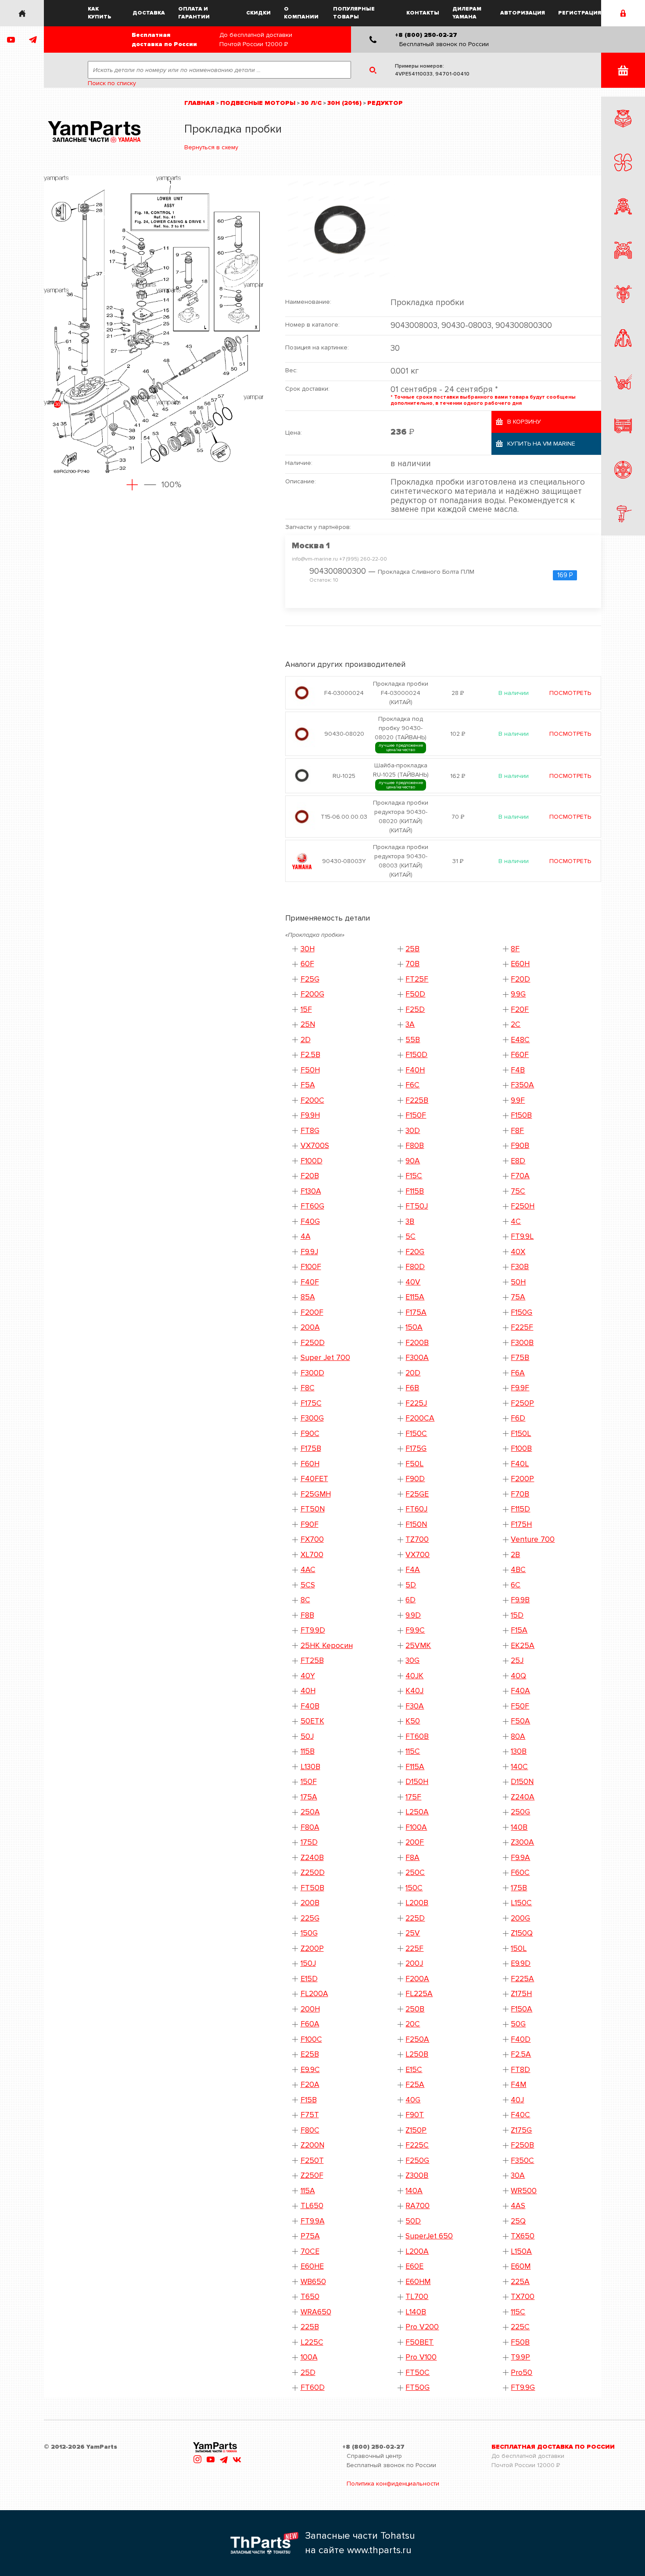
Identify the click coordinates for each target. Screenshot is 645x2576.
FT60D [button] (313, 2387)
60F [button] (307, 964)
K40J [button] (414, 1691)
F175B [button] (311, 1448)
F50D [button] (415, 994)
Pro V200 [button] (422, 2327)
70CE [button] (310, 2251)
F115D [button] (520, 1509)
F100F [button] (311, 1267)
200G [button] (520, 1918)
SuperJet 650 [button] (429, 2236)
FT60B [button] (417, 1736)
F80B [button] (415, 1146)
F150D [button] (416, 1055)
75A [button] (518, 1297)
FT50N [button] (313, 1509)
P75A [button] (310, 2236)
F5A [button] (308, 1085)
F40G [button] (310, 1221)
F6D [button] (518, 1418)
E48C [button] (520, 1040)
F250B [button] (522, 2145)
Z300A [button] (522, 1842)
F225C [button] (417, 2145)
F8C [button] (308, 1388)
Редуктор (385, 103)
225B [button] (310, 2327)
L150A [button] (521, 2251)
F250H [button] (523, 1206)
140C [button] (519, 1767)
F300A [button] (417, 1358)
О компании (301, 13)
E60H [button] (520, 964)
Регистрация (580, 13)
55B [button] (413, 1040)
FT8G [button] (310, 1131)
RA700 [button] (417, 2206)
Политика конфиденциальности (393, 2484)
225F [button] (414, 1948)
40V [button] (413, 1282)
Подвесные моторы (258, 103)
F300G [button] (312, 1418)
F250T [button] (312, 2160)
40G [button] (413, 2100)
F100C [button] (311, 2039)
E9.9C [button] (310, 2070)
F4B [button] (518, 1070)
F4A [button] (413, 1570)
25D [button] (308, 2373)
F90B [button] (520, 1146)
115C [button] (413, 1751)
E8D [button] (518, 1161)
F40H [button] (415, 1070)
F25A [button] (415, 2085)
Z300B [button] (417, 2175)
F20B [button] (310, 1176)
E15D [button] (309, 1979)
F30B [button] (520, 1267)
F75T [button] (310, 2115)
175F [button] (413, 1797)
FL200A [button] (314, 1994)
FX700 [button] (312, 1539)
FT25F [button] (417, 979)
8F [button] (515, 949)
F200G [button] (312, 994)
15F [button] (306, 1009)
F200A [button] (417, 1979)
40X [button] (518, 1252)
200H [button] (310, 2009)
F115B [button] (415, 1191)
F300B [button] (522, 1343)
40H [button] (308, 1691)
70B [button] (412, 964)
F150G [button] (521, 1312)
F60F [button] (520, 1055)
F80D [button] (415, 1267)
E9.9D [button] (521, 1963)
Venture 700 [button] (533, 1539)
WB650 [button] (313, 2282)
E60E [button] (414, 2266)
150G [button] (309, 1933)
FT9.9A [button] (313, 2221)
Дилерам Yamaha (467, 13)
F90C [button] (310, 1434)
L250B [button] (417, 2054)
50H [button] (518, 1282)
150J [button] (308, 1963)
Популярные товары (354, 13)
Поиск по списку (112, 83)
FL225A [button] (419, 1994)
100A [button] (309, 2357)
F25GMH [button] (316, 1494)
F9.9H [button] (310, 1115)
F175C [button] (311, 1403)
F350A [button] (522, 1085)
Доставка (149, 13)
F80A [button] (310, 1827)
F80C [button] (310, 2130)
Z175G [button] (521, 2130)
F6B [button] (412, 1388)
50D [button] (413, 2221)
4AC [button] (308, 1570)
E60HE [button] (312, 2266)
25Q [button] (518, 2221)
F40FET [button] (314, 1479)
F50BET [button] (419, 2342)
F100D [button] (312, 1161)
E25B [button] (310, 2054)
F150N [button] (416, 1524)
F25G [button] (310, 979)
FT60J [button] (416, 1509)
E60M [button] (521, 2266)
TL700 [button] (417, 2297)
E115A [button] (415, 1297)
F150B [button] (521, 1115)
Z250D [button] (313, 1873)
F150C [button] (416, 1434)
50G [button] (518, 2024)
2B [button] (515, 1555)
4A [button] (306, 1236)
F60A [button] (310, 2024)
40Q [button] (518, 1676)
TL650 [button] (312, 2206)
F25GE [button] (417, 1494)
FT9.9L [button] (522, 1236)
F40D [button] (521, 2039)
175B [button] (519, 1888)
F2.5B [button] (310, 1055)
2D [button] (306, 1040)
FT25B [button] (312, 1660)
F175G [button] (416, 1448)
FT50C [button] (417, 2373)
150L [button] (519, 1948)
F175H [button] (521, 1524)
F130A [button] (311, 1191)
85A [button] (308, 1297)
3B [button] (410, 1221)
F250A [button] (417, 2039)
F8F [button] (517, 1131)
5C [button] (410, 1236)
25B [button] (412, 949)
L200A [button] (417, 2251)
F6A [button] (518, 1373)
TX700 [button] (523, 2297)
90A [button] (413, 1161)
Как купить (100, 13)
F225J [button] (416, 1403)
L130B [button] (310, 1767)
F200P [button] (522, 1479)
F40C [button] (520, 2115)
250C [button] (415, 1873)
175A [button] (309, 1797)
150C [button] (414, 1888)
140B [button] (519, 1827)
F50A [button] (520, 1721)
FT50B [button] (312, 1888)
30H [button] (308, 949)
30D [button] (413, 1131)
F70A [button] (520, 1176)
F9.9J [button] (309, 1252)
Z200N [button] (312, 2145)
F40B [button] (310, 1706)
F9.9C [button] (415, 1630)
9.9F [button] (518, 1100)
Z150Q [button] (522, 1933)
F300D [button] (312, 1373)
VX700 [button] (417, 1555)
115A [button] (308, 2191)
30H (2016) (344, 103)
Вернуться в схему (211, 147)
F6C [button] (412, 1085)
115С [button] (518, 2312)
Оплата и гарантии (194, 13)
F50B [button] (520, 2342)
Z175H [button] (521, 1994)
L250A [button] (417, 1812)
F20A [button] (310, 2085)
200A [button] (310, 1327)
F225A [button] (522, 1979)
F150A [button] (521, 2009)
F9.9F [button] (520, 1388)
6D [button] (410, 1600)
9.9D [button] (413, 1615)
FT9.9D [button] (313, 1630)
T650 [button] (310, 2297)
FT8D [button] (520, 2070)
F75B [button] (520, 1358)
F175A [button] (416, 1312)
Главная (199, 103)
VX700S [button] (315, 1146)
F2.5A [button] (521, 2054)
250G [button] (520, 1812)
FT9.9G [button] (523, 2387)
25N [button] (308, 1024)
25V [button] (413, 1933)
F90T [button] (415, 2115)
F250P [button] (522, 1403)
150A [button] (414, 1327)
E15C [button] (414, 2070)
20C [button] (413, 2024)
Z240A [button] (523, 1797)
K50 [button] (413, 1721)
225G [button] (310, 1918)
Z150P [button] (416, 2130)
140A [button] (414, 2191)
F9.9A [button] (520, 1858)
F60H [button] (310, 1464)
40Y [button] (308, 1676)
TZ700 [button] (417, 1539)
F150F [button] (416, 1115)
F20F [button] (520, 1009)
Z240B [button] (312, 1858)
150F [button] (309, 1782)
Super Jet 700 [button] (325, 1358)
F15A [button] (519, 1630)
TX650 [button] (523, 2236)
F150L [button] (521, 1434)
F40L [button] (520, 1464)
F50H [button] (310, 1070)
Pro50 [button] (521, 2373)
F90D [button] (415, 1479)
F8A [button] (412, 1858)
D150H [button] (417, 1782)
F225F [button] (522, 1327)
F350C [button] (522, 2160)
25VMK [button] (418, 1646)
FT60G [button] (312, 1206)
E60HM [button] (418, 2282)
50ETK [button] (312, 1721)
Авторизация (523, 13)
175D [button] (309, 1842)
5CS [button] (308, 1585)
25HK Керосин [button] (327, 1646)
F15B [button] (309, 2100)
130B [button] (519, 1751)
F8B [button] (307, 1615)
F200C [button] (312, 1100)
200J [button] (414, 1963)
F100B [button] (521, 1448)
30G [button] (412, 1660)
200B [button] (310, 1903)
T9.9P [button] (520, 2357)
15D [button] (517, 1615)
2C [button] (516, 1024)
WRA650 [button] (316, 2312)
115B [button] (308, 1751)
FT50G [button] (417, 2387)
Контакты (423, 13)
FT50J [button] (417, 1206)
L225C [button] (312, 2342)
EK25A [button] (523, 1646)
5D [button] (411, 1585)
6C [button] (516, 1585)
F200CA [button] (420, 1418)
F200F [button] (312, 1312)
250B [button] (415, 2009)
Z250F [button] (312, 2175)
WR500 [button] (524, 2191)
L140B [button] (416, 2312)
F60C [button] (520, 1873)
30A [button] (518, 2175)
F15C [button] (414, 1176)
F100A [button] (416, 1827)
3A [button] (410, 1024)
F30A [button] (415, 1706)
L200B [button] (417, 1903)
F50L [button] (414, 1464)
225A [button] (520, 2282)
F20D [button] (520, 979)
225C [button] (520, 2327)
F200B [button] (417, 1343)
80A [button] (518, 1736)
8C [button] (305, 1600)
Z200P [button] (312, 1948)
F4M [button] (518, 2085)
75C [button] (518, 1191)
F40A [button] (520, 1691)
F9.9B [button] (520, 1600)
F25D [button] (415, 1009)
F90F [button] (310, 1524)
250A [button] (310, 1812)
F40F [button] (310, 1282)
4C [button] (516, 1221)
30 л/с (311, 103)
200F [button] (415, 1842)
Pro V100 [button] (421, 2357)
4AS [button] (518, 2206)
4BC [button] (518, 1570)
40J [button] (517, 2100)
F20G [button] (415, 1252)
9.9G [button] (518, 994)
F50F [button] (520, 1706)
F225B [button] (417, 1100)
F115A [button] (415, 1767)
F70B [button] (520, 1494)
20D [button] (413, 1373)
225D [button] (415, 1918)
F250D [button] (313, 1343)
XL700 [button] (312, 1555)
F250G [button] (417, 2160)
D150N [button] (522, 1782)
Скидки (258, 13)
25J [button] (517, 1660)
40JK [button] (414, 1676)
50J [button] (307, 1736)
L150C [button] (521, 1903)
